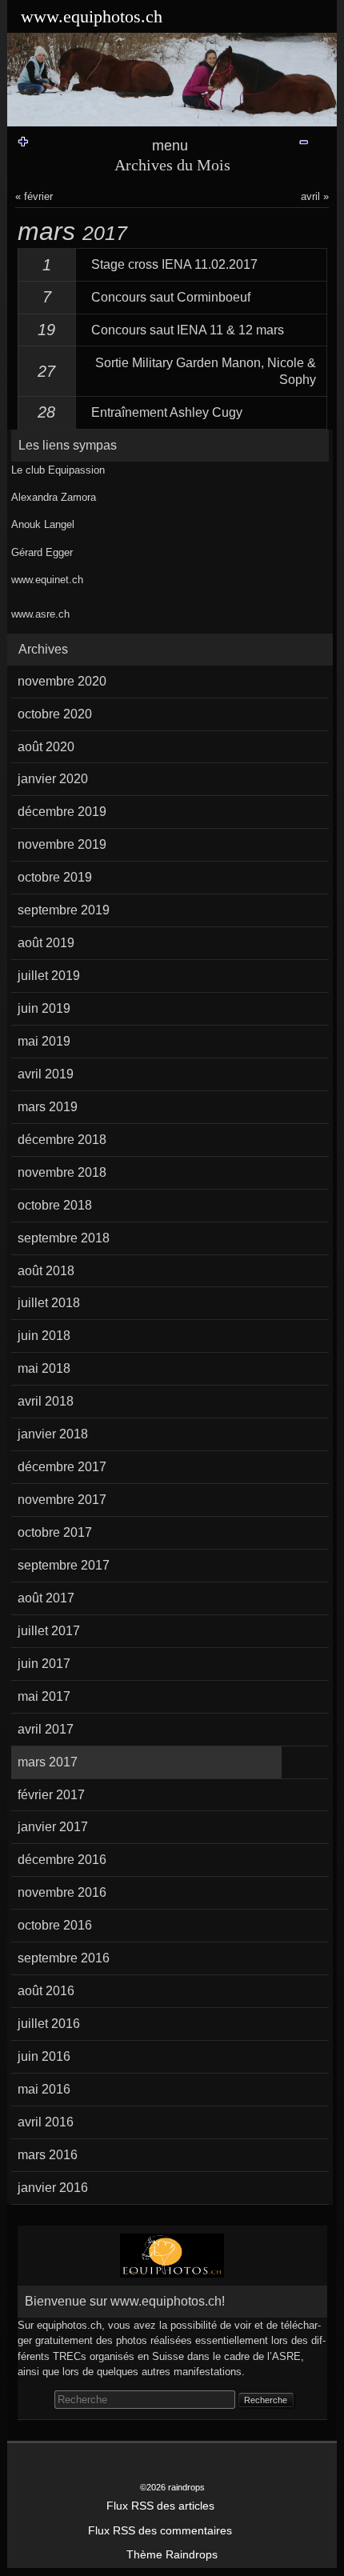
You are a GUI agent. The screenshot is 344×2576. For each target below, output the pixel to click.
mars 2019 (48, 1107)
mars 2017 (48, 1762)
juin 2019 (44, 1008)
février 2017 (51, 1795)
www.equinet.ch (47, 580)
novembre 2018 (62, 1172)
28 (46, 412)
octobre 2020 (55, 714)
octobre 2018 (55, 1205)
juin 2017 (44, 1664)
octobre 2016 (55, 1925)
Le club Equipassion (58, 470)
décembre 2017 (62, 1467)
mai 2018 (44, 1368)
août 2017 (46, 1598)
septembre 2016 (64, 1958)
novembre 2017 (62, 1500)
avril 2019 (46, 1074)
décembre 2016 (62, 1860)
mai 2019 (44, 1041)
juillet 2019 (49, 976)
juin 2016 (44, 2056)
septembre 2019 (64, 910)
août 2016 (46, 1991)
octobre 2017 (55, 1532)
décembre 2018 (62, 1140)
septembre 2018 (64, 1238)
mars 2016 (48, 2155)
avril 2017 (46, 1729)
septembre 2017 (64, 1565)
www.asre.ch (40, 614)
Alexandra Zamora (54, 497)
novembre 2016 (62, 1892)
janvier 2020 (53, 779)
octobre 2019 (55, 877)
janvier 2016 (53, 2188)
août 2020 (46, 747)
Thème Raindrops (172, 2555)
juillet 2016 (49, 2024)
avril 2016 (46, 2122)
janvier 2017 (53, 1827)
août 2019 (46, 943)
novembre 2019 (62, 844)
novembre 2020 (62, 681)
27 (46, 371)
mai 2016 (44, 2089)
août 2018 (46, 1271)
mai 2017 (44, 1696)
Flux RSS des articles (160, 2506)
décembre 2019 (62, 812)
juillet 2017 (49, 1631)
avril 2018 (46, 1401)
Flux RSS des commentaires (160, 2531)
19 (46, 330)
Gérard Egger (42, 552)
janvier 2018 (53, 1434)
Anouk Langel (43, 524)
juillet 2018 (49, 1303)
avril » (315, 196)
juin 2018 (44, 1336)
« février (34, 196)
